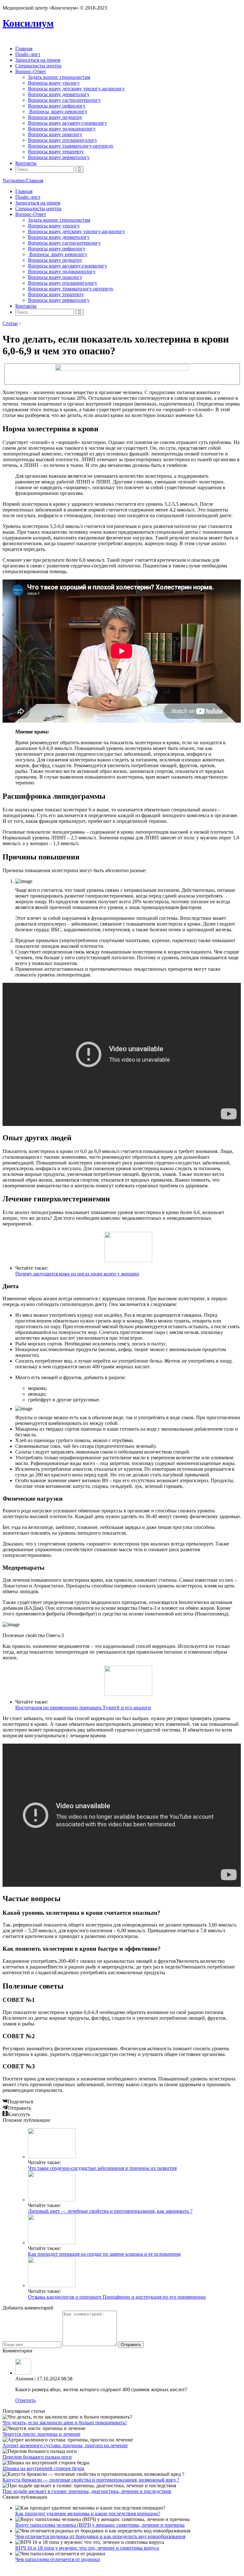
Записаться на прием (38, 60)
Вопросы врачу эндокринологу (62, 129)
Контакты (26, 163)
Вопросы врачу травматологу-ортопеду (71, 146)
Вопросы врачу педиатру (55, 117)
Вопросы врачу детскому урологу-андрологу (76, 89)
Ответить (25, 2400)
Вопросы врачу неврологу (58, 111)
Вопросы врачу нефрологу (57, 106)
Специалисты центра (38, 66)
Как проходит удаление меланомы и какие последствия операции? (88, 2514)
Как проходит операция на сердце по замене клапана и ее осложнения (104, 2254)
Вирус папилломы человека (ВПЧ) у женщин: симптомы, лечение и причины (100, 2525)
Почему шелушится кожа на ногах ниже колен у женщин (77, 1274)
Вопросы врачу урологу (54, 83)
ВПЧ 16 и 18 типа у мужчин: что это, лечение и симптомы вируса (87, 2548)
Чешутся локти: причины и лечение (41, 2434)
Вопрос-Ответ (31, 71)
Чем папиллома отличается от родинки (58, 2559)
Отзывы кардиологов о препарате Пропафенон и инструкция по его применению (117, 2297)
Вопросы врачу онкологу (55, 134)
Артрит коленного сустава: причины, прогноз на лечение (65, 2445)
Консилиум (28, 23)
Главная (24, 49)
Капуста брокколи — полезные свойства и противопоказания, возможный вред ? (91, 2480)
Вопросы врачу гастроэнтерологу (64, 100)
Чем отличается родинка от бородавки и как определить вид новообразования (100, 2536)
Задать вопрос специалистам (59, 77)
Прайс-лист (28, 54)
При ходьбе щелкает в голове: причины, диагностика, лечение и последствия (87, 2491)
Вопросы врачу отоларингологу (63, 140)
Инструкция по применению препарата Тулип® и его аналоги (83, 1708)
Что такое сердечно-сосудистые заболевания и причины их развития (102, 2168)
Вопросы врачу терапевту (56, 152)
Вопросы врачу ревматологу (59, 157)
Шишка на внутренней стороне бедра (43, 2468)
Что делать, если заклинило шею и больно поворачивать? (65, 2423)
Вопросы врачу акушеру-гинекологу (68, 123)
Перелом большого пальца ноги (37, 2457)
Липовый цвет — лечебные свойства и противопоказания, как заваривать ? (110, 2211)
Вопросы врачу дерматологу (59, 94)
